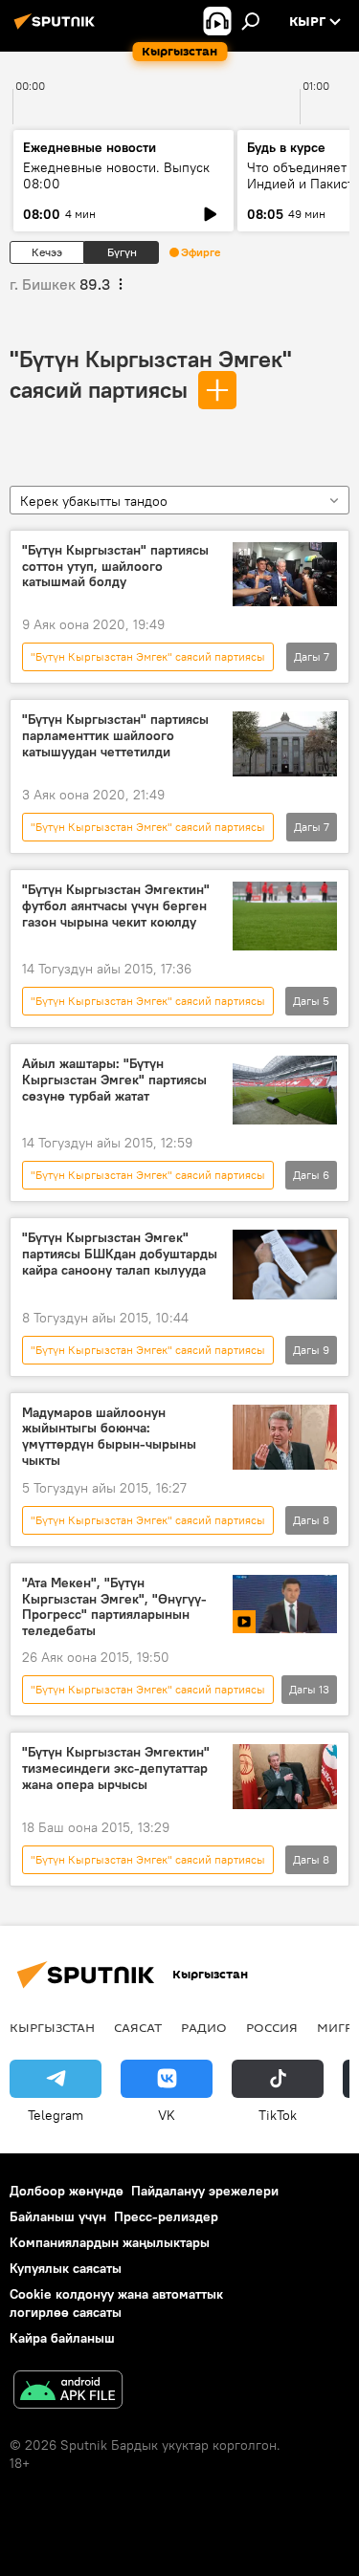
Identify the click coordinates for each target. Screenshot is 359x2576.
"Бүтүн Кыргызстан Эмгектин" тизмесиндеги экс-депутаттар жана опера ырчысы (116, 1768)
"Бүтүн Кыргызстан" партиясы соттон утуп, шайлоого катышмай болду (115, 567)
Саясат (138, 2027)
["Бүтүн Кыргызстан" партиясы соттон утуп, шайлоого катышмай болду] (285, 575)
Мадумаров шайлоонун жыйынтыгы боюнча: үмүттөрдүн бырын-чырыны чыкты (109, 1437)
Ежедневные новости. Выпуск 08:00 (116, 175)
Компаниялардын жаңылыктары (110, 2242)
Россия (272, 2027)
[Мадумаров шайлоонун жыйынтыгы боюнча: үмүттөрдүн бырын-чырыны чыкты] (285, 1437)
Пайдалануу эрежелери (205, 2191)
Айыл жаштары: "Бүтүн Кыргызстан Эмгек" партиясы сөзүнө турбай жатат (114, 1080)
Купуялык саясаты (66, 2268)
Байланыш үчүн (58, 2216)
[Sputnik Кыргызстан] (57, 29)
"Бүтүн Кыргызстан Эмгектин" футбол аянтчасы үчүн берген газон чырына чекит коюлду (116, 906)
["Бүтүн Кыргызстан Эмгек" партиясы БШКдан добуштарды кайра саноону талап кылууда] (285, 1264)
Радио (204, 2027)
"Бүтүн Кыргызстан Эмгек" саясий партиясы (148, 656)
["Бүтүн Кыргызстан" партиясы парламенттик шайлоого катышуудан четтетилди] (285, 744)
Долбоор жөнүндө (67, 2191)
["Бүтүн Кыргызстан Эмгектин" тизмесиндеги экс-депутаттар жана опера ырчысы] (285, 1777)
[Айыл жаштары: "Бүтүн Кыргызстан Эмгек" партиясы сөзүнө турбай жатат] (285, 1090)
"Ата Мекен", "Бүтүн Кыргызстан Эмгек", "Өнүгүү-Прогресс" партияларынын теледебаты (114, 1607)
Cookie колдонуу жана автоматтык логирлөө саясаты (116, 2303)
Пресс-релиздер (166, 2216)
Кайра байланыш (62, 2338)
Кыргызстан (52, 2027)
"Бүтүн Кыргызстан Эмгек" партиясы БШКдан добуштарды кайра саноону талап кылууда (120, 1254)
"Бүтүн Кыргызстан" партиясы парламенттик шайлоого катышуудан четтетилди (115, 736)
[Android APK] (68, 2392)
